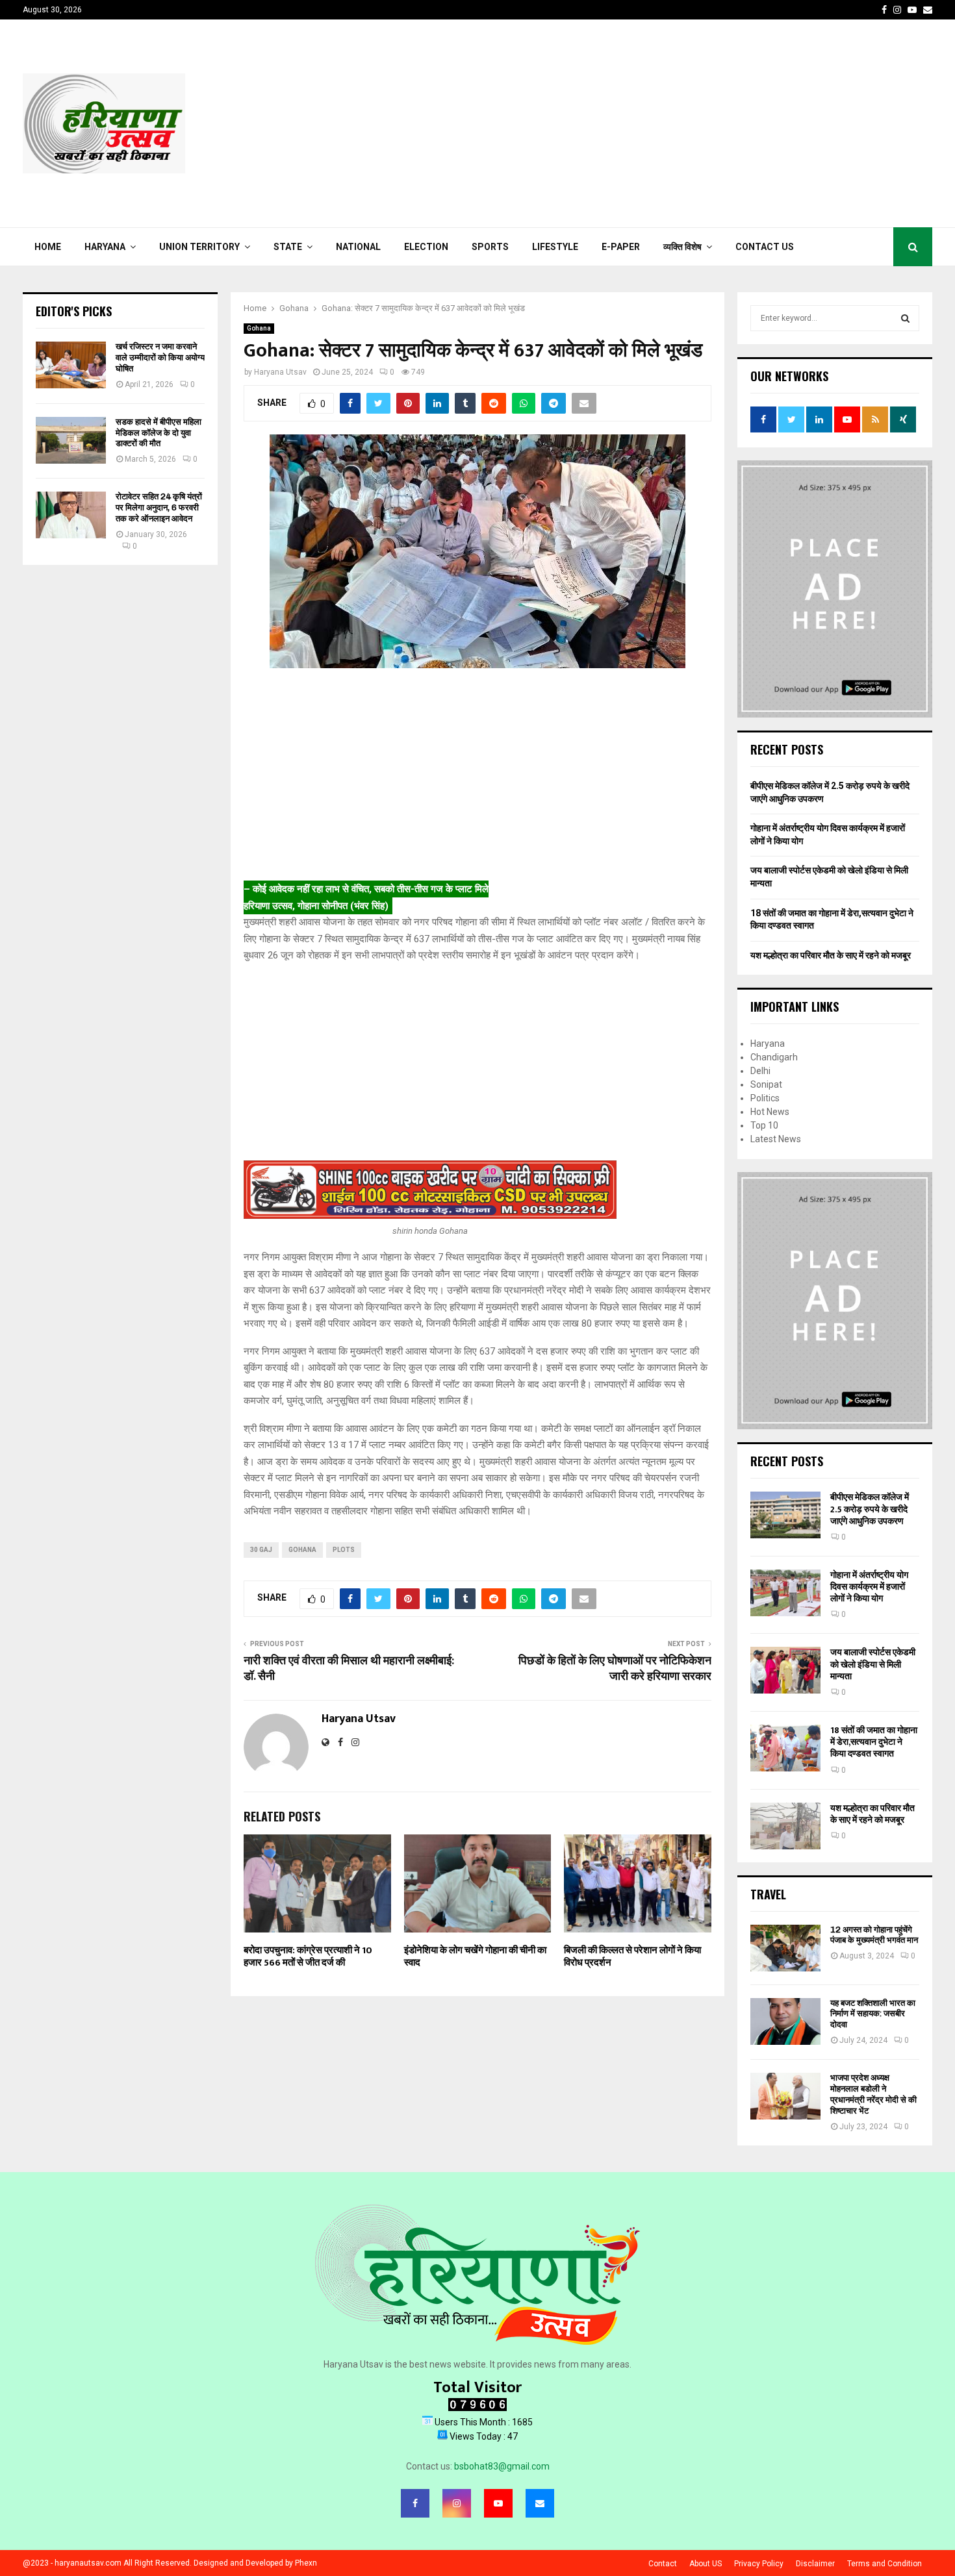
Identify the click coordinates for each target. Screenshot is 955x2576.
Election (426, 247)
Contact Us (765, 247)
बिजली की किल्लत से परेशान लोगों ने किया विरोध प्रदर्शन (632, 1957)
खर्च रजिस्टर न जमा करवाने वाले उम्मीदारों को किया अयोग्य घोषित (160, 357)
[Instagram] (457, 2503)
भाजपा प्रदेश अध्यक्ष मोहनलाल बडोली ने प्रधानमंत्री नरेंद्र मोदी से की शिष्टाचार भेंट (873, 2094)
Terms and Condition (885, 2564)
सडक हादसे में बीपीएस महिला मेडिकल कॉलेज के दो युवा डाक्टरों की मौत (159, 433)
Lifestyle (555, 247)
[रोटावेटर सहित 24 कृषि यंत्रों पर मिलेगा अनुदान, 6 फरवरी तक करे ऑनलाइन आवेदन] (71, 515)
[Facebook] (415, 2503)
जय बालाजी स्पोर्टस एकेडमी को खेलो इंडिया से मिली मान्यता (873, 1664)
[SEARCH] (905, 318)
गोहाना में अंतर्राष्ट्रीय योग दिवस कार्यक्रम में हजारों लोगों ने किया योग (869, 1587)
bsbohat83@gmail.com (502, 2466)
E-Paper (621, 247)
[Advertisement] (696, 123)
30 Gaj (261, 1550)
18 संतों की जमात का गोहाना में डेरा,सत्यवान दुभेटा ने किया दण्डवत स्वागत (874, 1742)
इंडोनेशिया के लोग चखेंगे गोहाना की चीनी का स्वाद (475, 1957)
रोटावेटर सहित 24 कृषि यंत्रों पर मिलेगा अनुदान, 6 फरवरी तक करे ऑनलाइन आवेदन (159, 507)
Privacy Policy (759, 2564)
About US (706, 2564)
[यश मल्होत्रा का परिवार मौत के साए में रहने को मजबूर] (785, 1826)
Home (48, 247)
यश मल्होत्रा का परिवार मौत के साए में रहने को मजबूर (831, 955)
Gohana (259, 328)
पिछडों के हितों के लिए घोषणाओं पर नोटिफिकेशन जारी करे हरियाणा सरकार (615, 1669)
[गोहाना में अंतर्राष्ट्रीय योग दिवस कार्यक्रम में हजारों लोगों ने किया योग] (785, 1593)
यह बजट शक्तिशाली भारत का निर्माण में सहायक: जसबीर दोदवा (873, 2014)
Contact (663, 2564)
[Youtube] (498, 2503)
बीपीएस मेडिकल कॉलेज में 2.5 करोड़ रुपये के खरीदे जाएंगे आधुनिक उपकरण (870, 1509)
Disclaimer (815, 2564)
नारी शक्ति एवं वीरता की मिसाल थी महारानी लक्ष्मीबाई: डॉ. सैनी (349, 1669)
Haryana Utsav (280, 372)
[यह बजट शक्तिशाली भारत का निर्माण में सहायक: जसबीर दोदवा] (785, 2021)
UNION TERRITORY (199, 247)
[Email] (540, 2503)
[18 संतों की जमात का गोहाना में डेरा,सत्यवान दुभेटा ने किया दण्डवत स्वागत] (785, 1748)
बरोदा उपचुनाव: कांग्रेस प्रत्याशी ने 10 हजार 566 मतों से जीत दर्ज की (308, 1957)
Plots (344, 1550)
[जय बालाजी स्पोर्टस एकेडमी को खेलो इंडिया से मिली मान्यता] (785, 1670)
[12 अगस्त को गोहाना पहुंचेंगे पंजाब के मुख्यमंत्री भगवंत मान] (785, 1948)
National (358, 247)
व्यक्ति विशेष (682, 247)
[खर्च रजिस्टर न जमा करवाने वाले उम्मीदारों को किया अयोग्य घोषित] (71, 365)
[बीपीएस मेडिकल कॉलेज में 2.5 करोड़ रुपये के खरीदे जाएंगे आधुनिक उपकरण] (785, 1515)
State (288, 247)
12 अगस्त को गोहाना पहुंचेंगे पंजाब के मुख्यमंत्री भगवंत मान (874, 1935)
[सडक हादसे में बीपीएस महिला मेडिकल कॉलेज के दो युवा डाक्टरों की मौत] (71, 440)
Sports (490, 247)
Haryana (105, 247)
